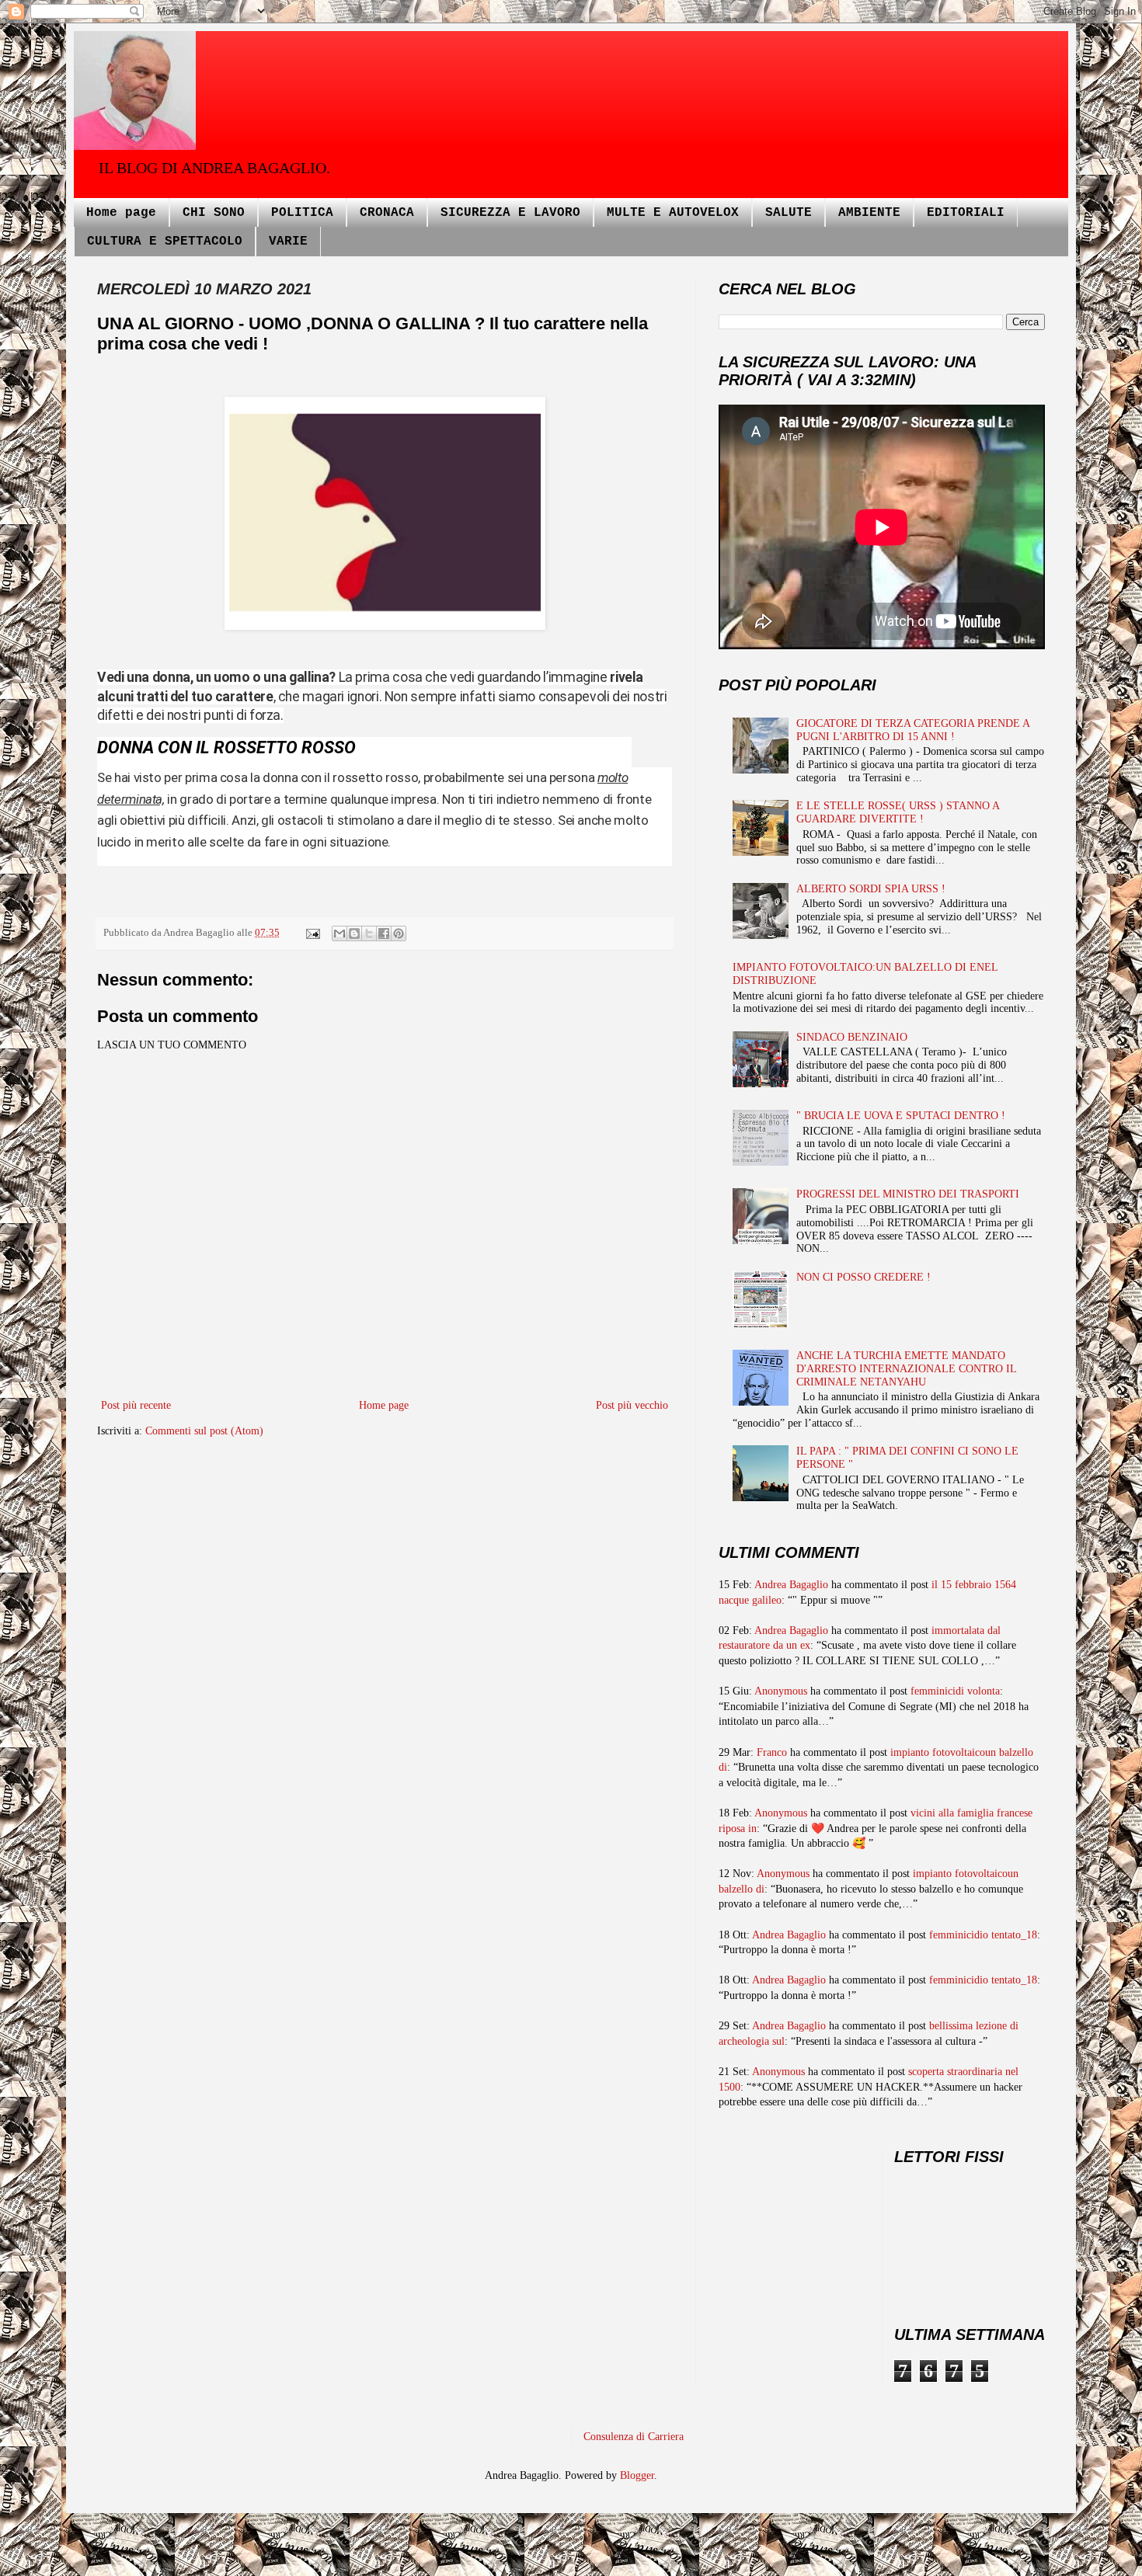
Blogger (637, 2475)
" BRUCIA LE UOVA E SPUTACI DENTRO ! (901, 1116)
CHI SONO (214, 213)
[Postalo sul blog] (354, 933)
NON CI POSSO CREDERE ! (863, 1277)
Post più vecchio (632, 1405)
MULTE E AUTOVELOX (673, 213)
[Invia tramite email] (339, 933)
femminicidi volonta (955, 1691)
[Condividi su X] (369, 933)
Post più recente (136, 1405)
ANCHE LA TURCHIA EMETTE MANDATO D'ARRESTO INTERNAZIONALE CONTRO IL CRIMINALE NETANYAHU (906, 1369)
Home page (121, 213)
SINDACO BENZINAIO (852, 1037)
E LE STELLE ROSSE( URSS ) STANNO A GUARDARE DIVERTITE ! (898, 812)
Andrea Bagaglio (791, 1585)
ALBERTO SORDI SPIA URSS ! (871, 889)
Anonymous (781, 1691)
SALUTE (789, 213)
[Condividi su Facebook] (384, 933)
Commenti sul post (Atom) (204, 1431)
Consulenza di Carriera (634, 2437)
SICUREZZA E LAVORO (510, 213)
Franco (772, 1752)
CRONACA (387, 213)
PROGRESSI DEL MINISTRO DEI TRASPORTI (908, 1194)
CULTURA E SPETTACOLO (165, 242)
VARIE (288, 242)
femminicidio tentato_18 (983, 1935)
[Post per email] (312, 933)
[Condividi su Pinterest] (399, 933)
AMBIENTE (869, 213)
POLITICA (302, 213)
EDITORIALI (966, 213)
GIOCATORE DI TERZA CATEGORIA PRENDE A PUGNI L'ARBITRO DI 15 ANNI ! (913, 730)
